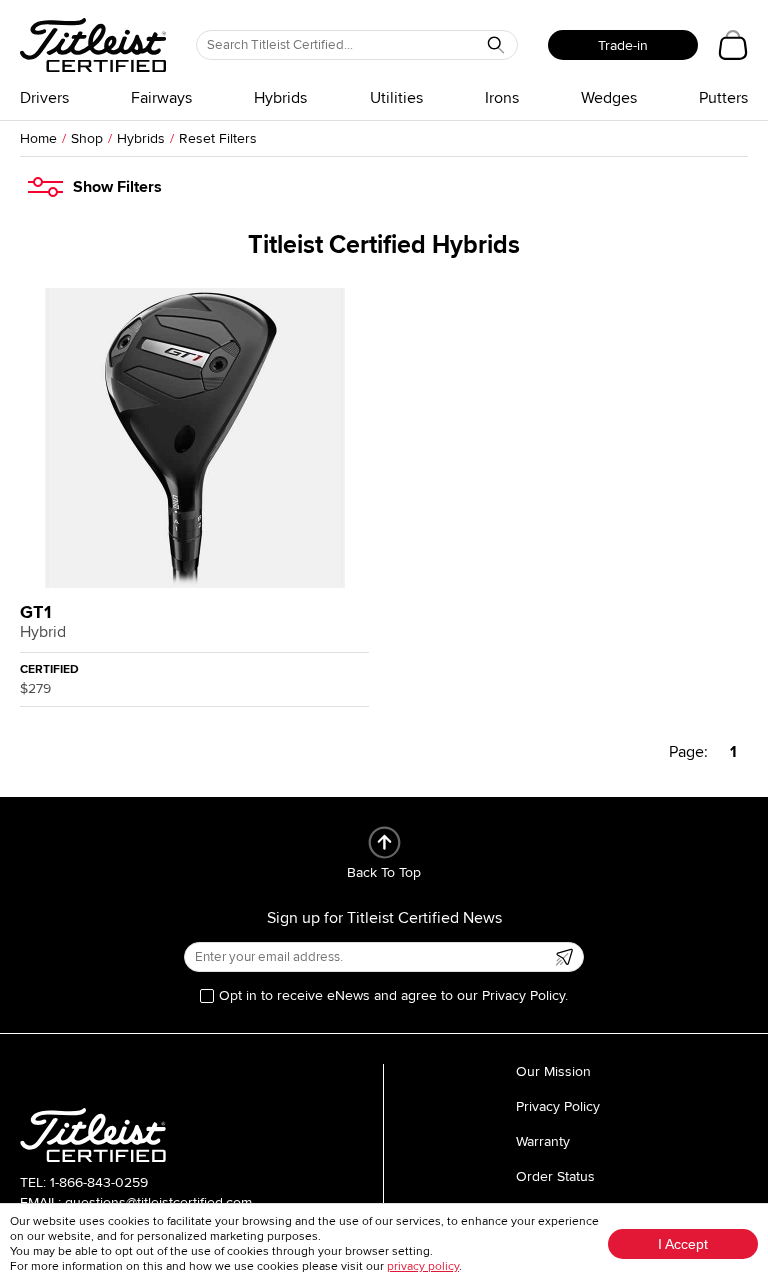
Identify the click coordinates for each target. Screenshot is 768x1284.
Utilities (396, 98)
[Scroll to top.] (384, 842)
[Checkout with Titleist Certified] (733, 45)
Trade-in (623, 45)
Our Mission (553, 1071)
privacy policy (423, 1266)
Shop (87, 138)
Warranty (543, 1141)
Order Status (555, 1176)
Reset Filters (218, 138)
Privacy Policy (558, 1106)
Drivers (44, 98)
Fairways (161, 98)
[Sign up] (564, 957)
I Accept (683, 1244)
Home (38, 138)
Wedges (609, 98)
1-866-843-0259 (99, 1182)
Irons (502, 98)
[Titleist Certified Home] (93, 45)
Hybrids (280, 98)
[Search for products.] (496, 45)
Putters (723, 98)
